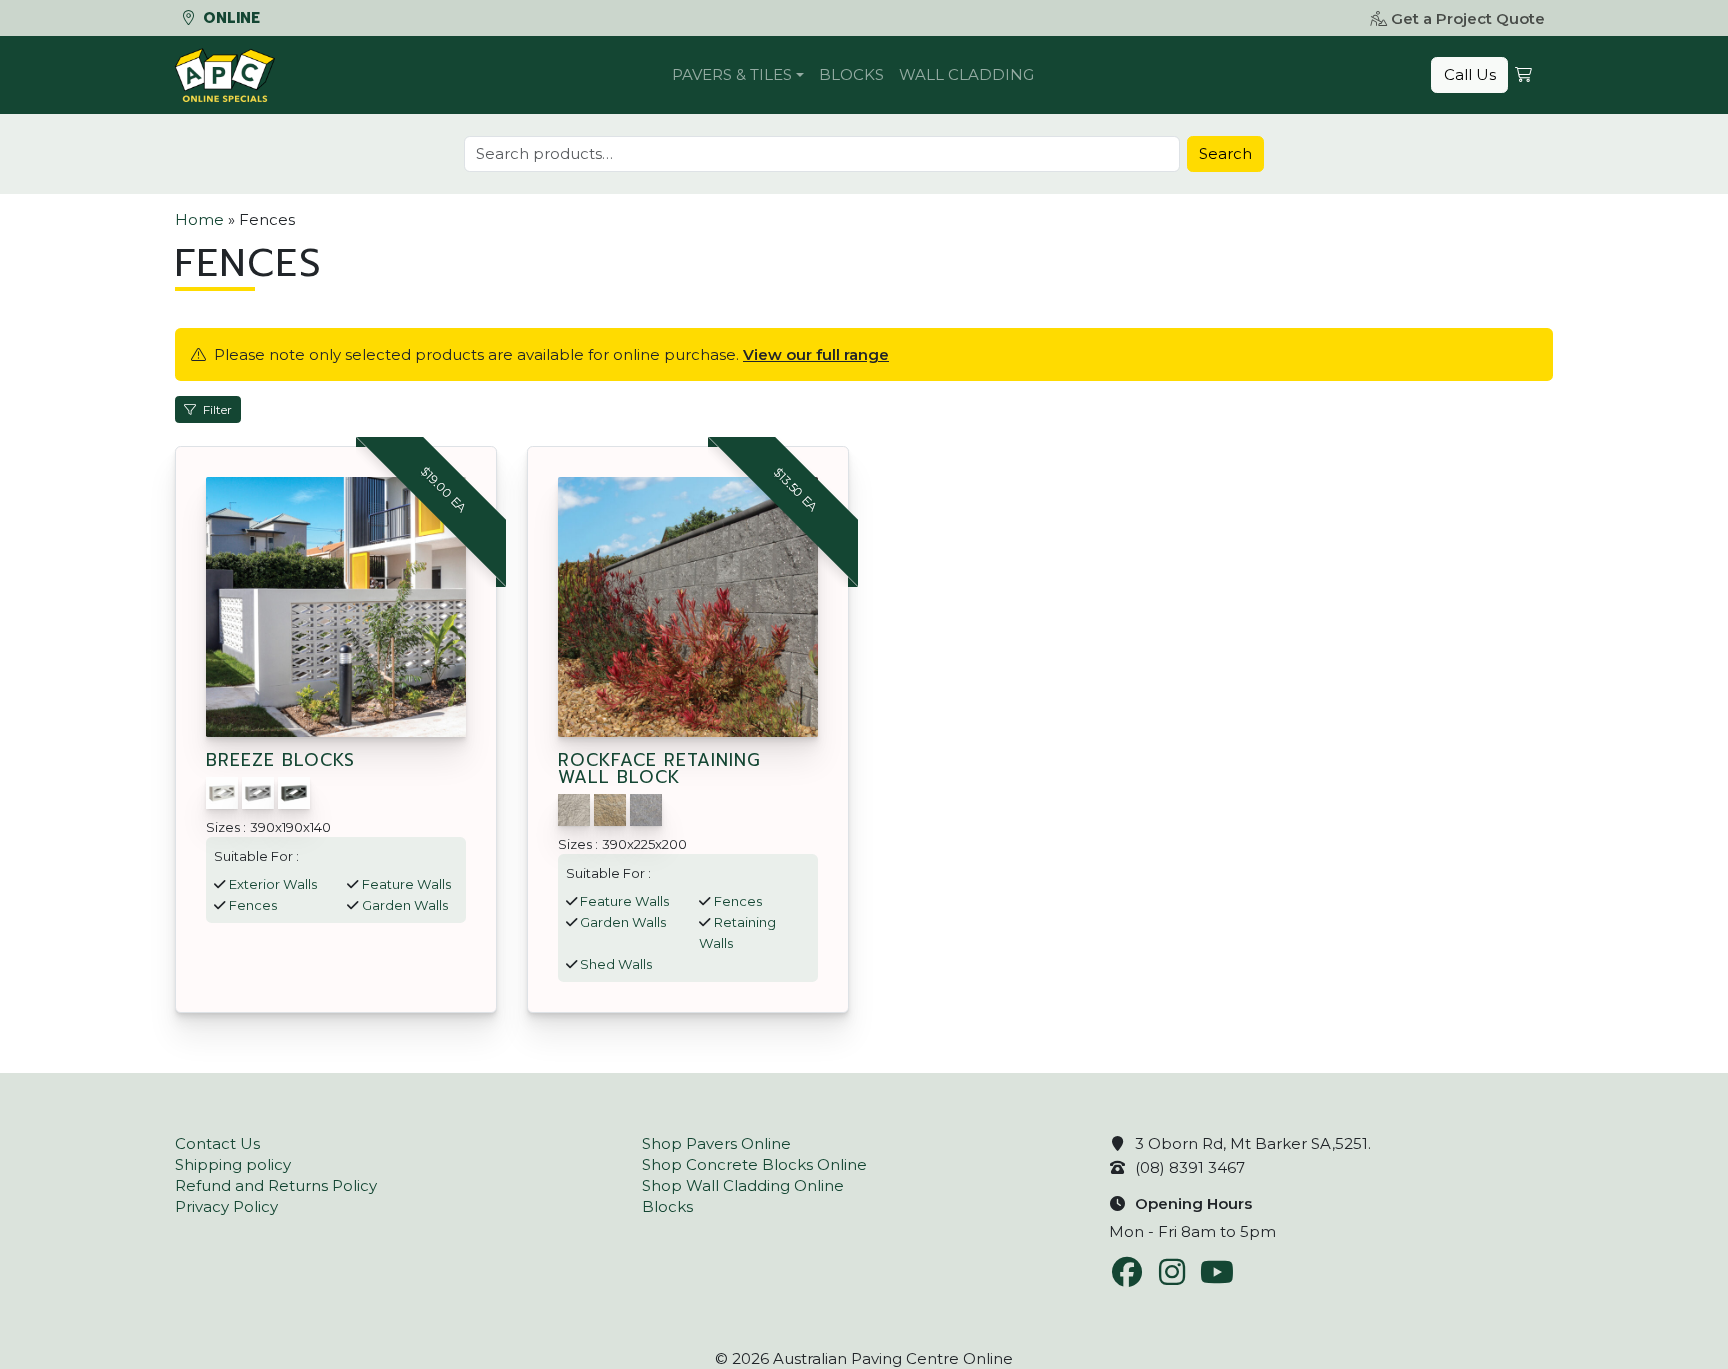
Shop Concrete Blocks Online (754, 1164)
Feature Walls (406, 884)
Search (1225, 153)
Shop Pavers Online (716, 1143)
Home (199, 219)
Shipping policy (233, 1164)
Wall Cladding (966, 74)
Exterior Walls (273, 884)
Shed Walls (616, 964)
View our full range (816, 354)
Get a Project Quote (1468, 18)
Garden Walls (405, 905)
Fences (253, 905)
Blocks (851, 74)
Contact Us (217, 1143)
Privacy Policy (226, 1206)
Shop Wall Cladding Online (743, 1185)
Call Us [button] (1470, 74)
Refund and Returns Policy (276, 1185)
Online (229, 18)
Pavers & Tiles (732, 74)
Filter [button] (217, 409)
